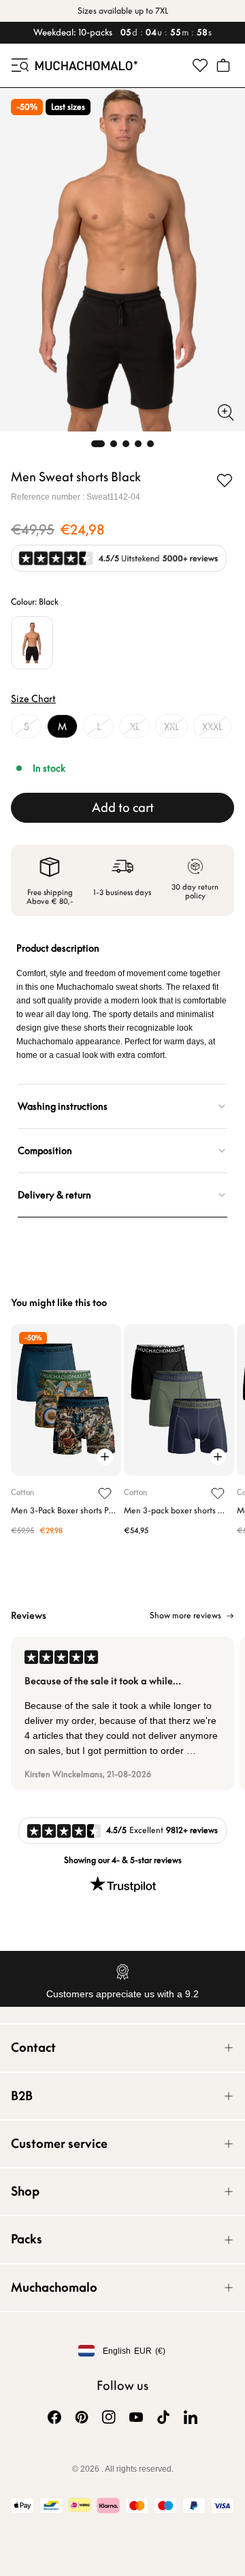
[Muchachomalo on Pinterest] (82, 2417)
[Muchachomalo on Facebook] (54, 2417)
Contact (33, 2047)
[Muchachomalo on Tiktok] (163, 2417)
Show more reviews (185, 1616)
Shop (25, 2191)
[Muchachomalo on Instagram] (109, 2417)
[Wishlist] (200, 65)
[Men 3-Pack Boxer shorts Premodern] (66, 1400)
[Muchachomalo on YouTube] (136, 2417)
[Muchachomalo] (86, 65)
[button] (19, 65)
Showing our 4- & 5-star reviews (123, 1860)
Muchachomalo (54, 2287)
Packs (27, 2239)
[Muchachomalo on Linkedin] (191, 2417)
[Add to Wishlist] (225, 481)
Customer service (59, 2143)
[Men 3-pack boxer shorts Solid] (179, 1400)
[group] (122, 1713)
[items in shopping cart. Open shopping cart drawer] (223, 65)
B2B (22, 2096)
